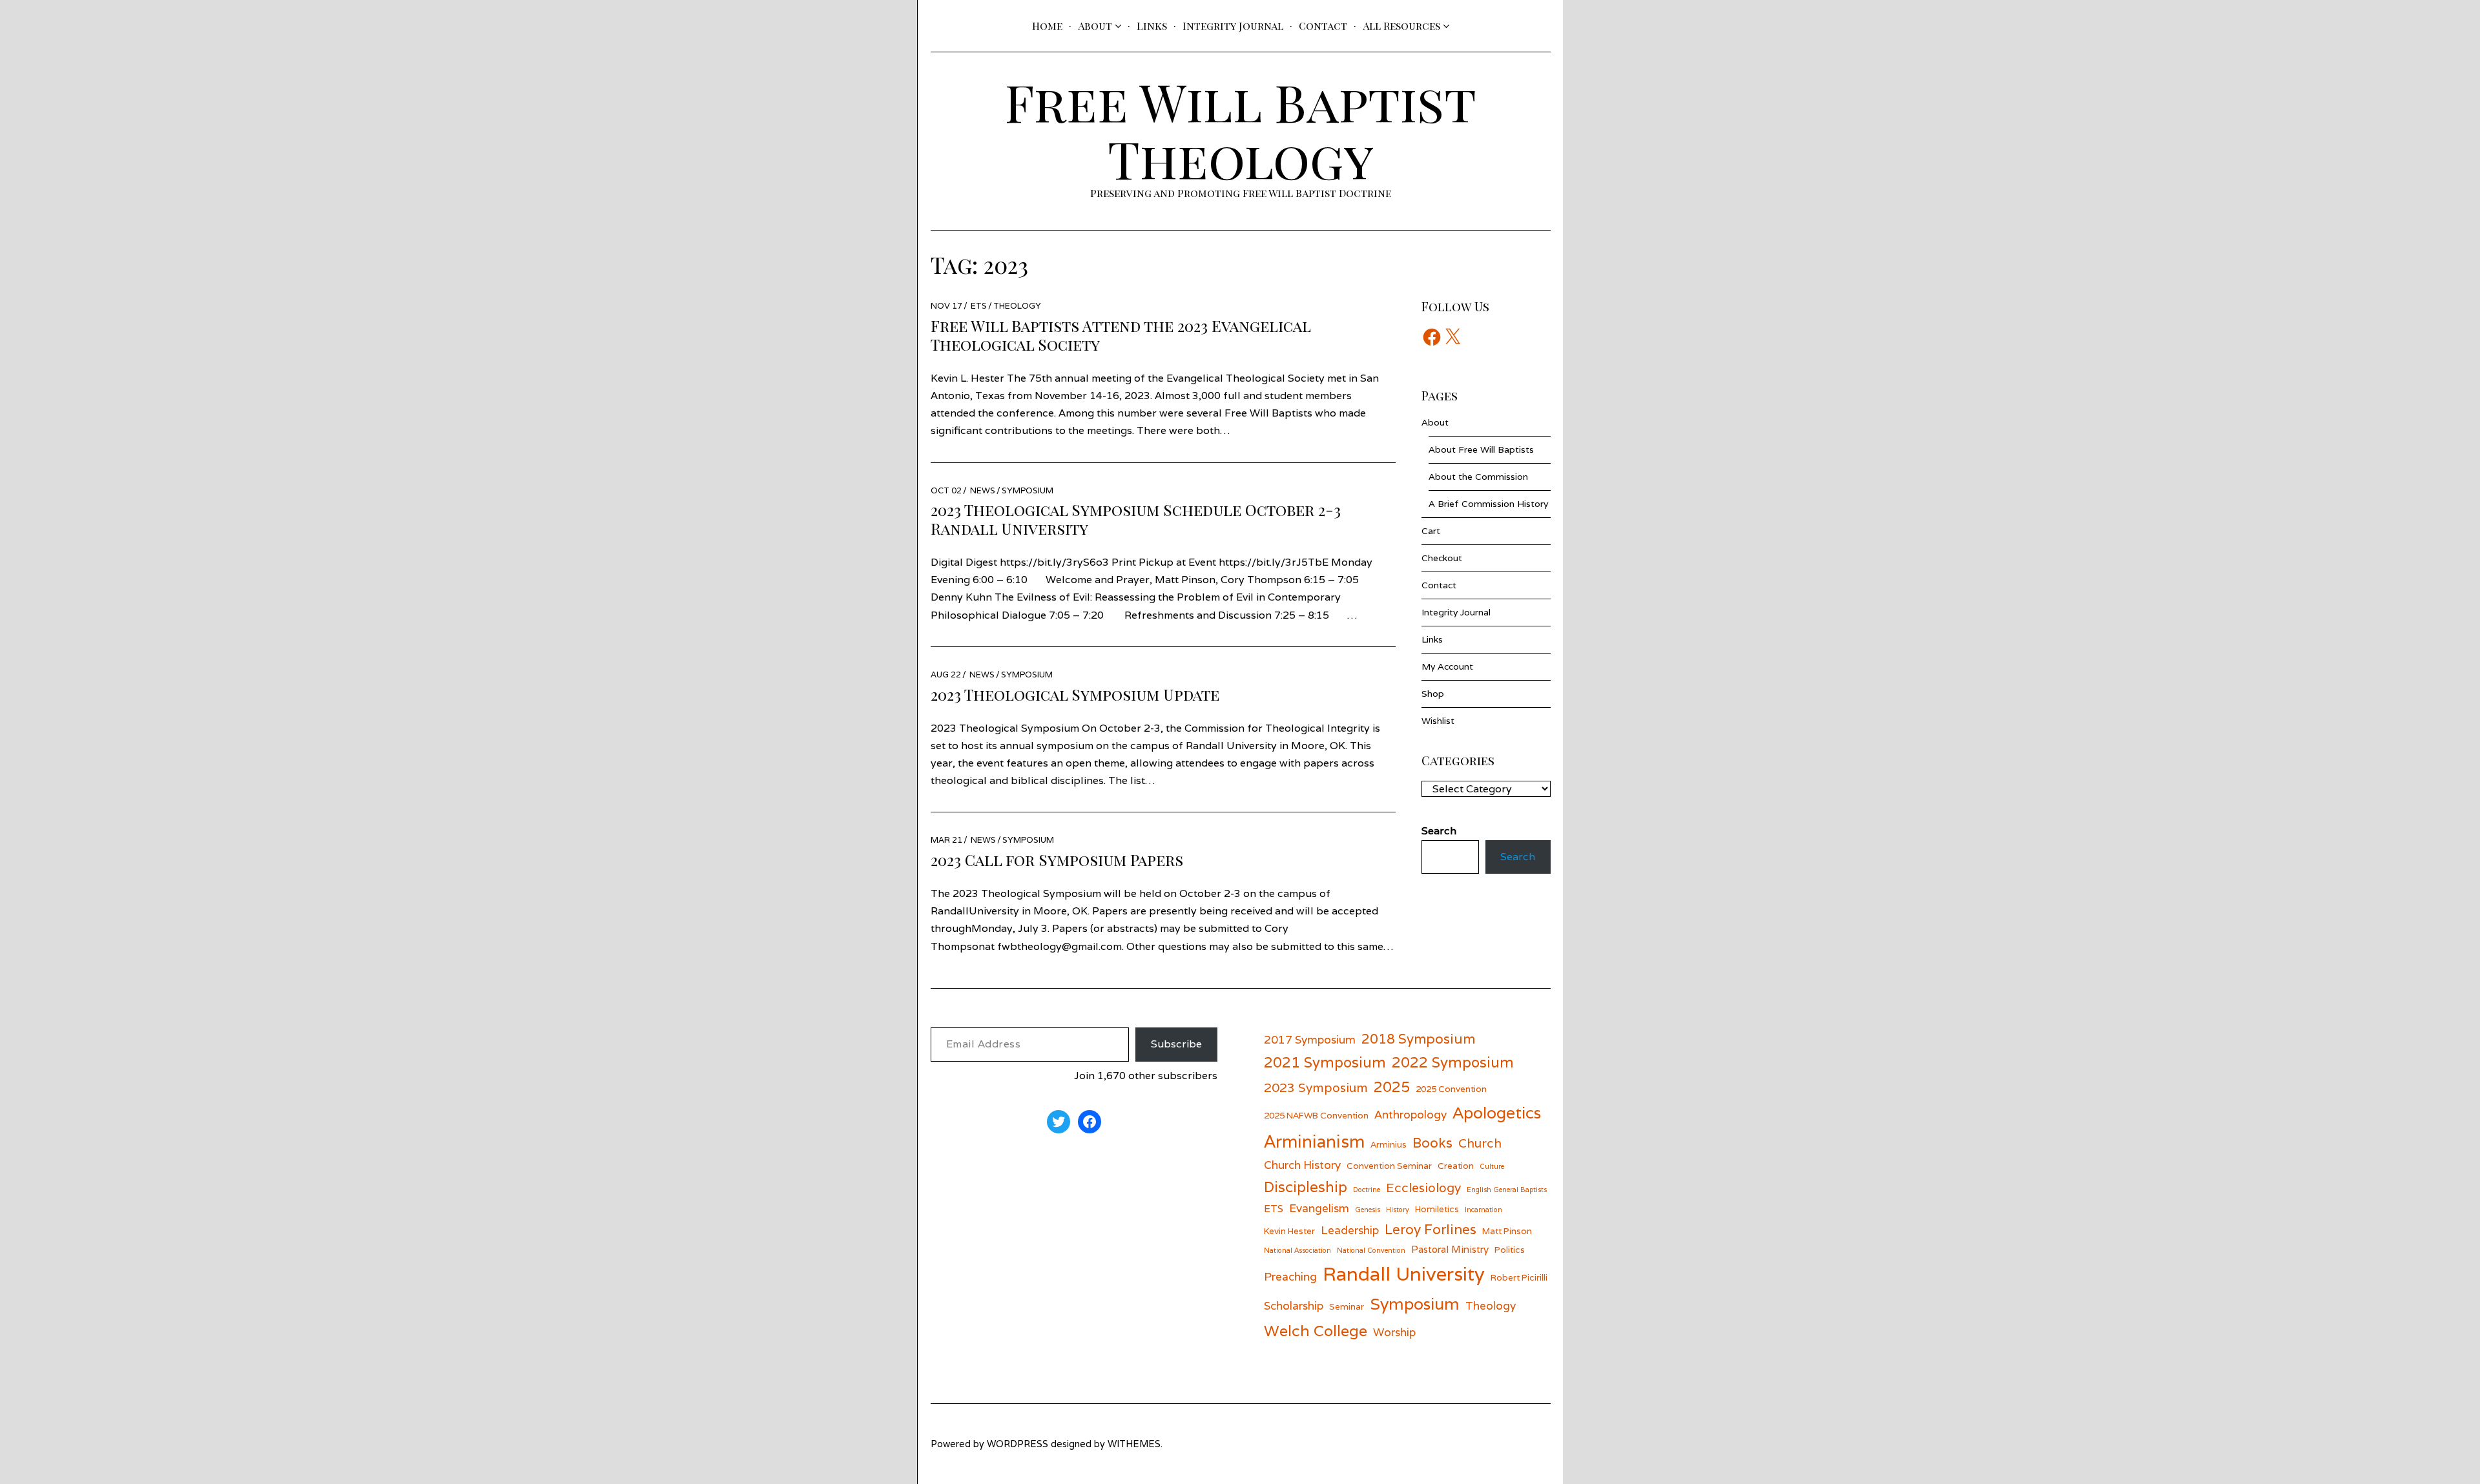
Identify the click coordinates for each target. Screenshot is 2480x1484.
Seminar (1347, 1306)
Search (1518, 857)
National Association (1297, 1250)
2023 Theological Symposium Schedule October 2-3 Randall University (1136, 519)
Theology (1017, 306)
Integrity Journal (1233, 26)
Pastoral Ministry (1450, 1249)
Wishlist (1438, 721)
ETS (979, 306)
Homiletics (1437, 1209)
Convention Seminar (1389, 1166)
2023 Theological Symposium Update (1075, 694)
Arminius (1389, 1144)
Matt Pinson (1507, 1231)
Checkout (1442, 558)
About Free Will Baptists (1481, 449)
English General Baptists (1507, 1190)
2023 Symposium (1316, 1087)
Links (1152, 26)
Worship (1394, 1332)
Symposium (1028, 490)
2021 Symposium (1325, 1062)
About (1095, 26)
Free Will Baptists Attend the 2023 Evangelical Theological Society (1121, 335)
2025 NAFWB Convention (1316, 1115)
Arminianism (1314, 1141)
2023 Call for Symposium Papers (1057, 860)
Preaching (1290, 1276)
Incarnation (1483, 1210)
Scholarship (1294, 1305)
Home (1047, 26)
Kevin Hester (1289, 1231)
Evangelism (1319, 1208)
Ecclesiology (1423, 1187)
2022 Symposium (1453, 1062)
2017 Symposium (1310, 1039)
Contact (1323, 26)
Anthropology (1410, 1114)
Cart (1431, 531)
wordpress (1018, 1444)
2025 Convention (1451, 1089)
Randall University (1404, 1273)
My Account (1447, 666)
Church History (1302, 1165)
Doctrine (1367, 1190)
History (1398, 1210)
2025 (1392, 1087)
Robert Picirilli (1519, 1277)
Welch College (1316, 1331)
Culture (1492, 1166)
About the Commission (1478, 477)
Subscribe (1176, 1044)
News (983, 490)
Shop (1433, 694)
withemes (1134, 1444)
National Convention (1371, 1250)
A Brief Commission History (1488, 504)
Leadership (1350, 1230)
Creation (1456, 1166)
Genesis (1368, 1210)
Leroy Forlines (1431, 1229)
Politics (1510, 1250)
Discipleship (1306, 1187)
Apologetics (1497, 1113)
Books (1432, 1143)
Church (1480, 1143)
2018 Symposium (1418, 1039)
